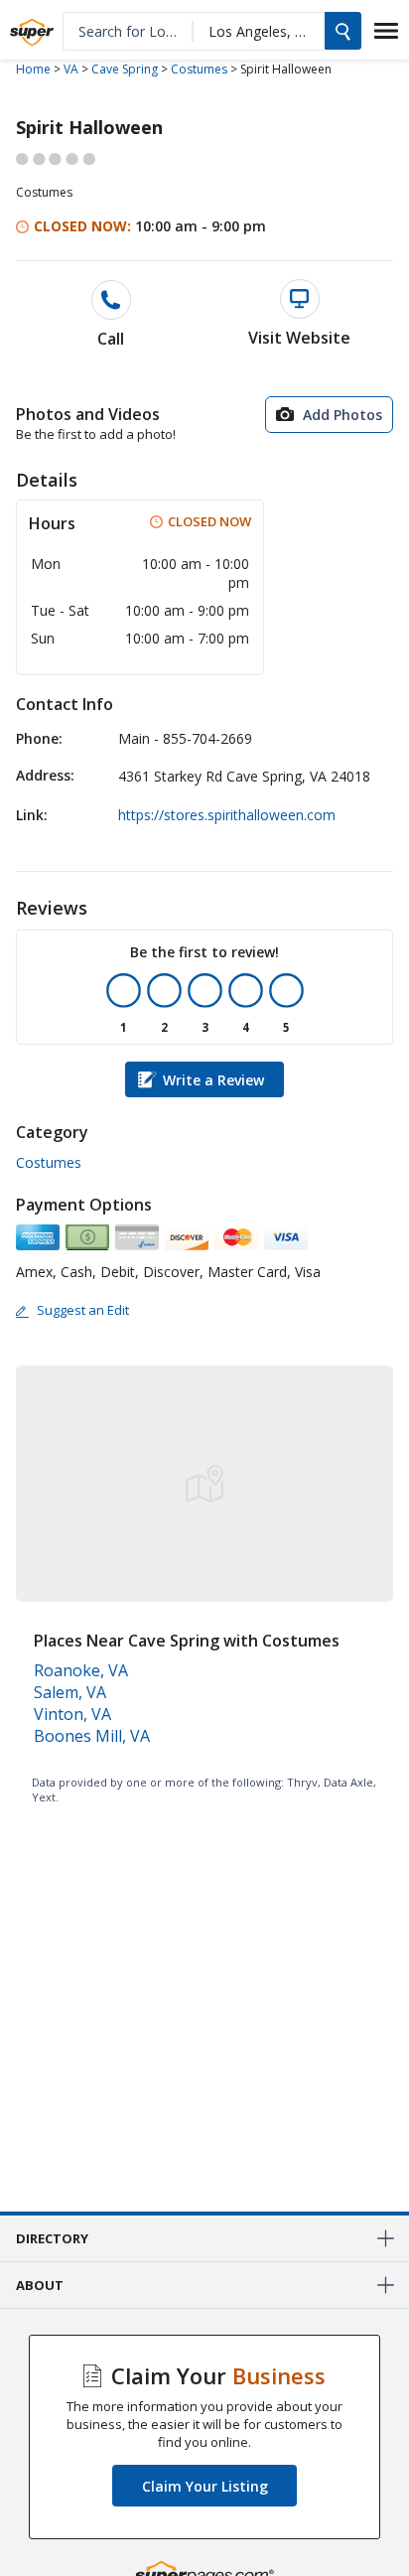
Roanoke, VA (81, 1670)
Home (33, 69)
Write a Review (213, 1080)
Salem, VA (70, 1692)
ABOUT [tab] (40, 2285)
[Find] (343, 31)
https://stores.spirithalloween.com (227, 815)
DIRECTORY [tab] (52, 2238)
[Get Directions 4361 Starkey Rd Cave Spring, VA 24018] (204, 1390)
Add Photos (342, 415)
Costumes (199, 69)
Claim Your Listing (205, 2486)
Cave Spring (125, 69)
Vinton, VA (72, 1714)
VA (71, 69)
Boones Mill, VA (92, 1736)
